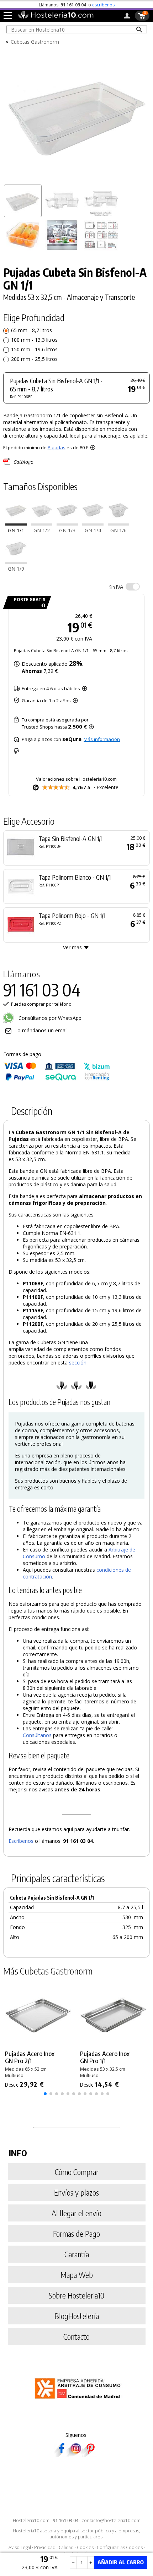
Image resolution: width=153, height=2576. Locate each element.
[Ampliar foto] (77, 179)
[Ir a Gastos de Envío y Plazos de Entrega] (42, 606)
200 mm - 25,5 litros (34, 359)
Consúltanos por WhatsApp (49, 1018)
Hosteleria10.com (31, 2520)
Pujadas (57, 447)
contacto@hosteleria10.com (111, 2520)
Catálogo (23, 462)
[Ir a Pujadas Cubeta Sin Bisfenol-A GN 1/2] (42, 524)
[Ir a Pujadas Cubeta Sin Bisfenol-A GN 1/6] (118, 524)
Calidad (66, 2547)
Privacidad (45, 2547)
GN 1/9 (16, 569)
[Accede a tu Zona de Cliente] (127, 17)
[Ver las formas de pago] (57, 1079)
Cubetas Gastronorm (35, 42)
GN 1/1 (16, 530)
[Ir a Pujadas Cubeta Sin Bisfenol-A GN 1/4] (93, 524)
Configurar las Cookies (120, 2547)
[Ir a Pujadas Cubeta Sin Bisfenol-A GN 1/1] (16, 524)
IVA (116, 587)
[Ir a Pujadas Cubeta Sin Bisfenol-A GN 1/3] (67, 524)
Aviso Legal (20, 2547)
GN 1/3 (67, 530)
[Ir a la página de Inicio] (56, 17)
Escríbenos (21, 1841)
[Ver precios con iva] (133, 587)
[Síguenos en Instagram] (76, 2454)
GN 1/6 (118, 530)
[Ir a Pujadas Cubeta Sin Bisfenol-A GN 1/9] (16, 562)
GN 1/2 (42, 530)
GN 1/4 (93, 530)
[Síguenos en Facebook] (62, 2454)
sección (78, 1363)
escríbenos (103, 5)
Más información (102, 739)
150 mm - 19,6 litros (34, 349)
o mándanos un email (43, 1030)
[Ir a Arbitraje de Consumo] (79, 2400)
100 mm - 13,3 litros (34, 340)
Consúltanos (37, 1735)
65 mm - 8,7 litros (31, 330)
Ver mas (72, 947)
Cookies (85, 2547)
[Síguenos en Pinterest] (90, 2454)
